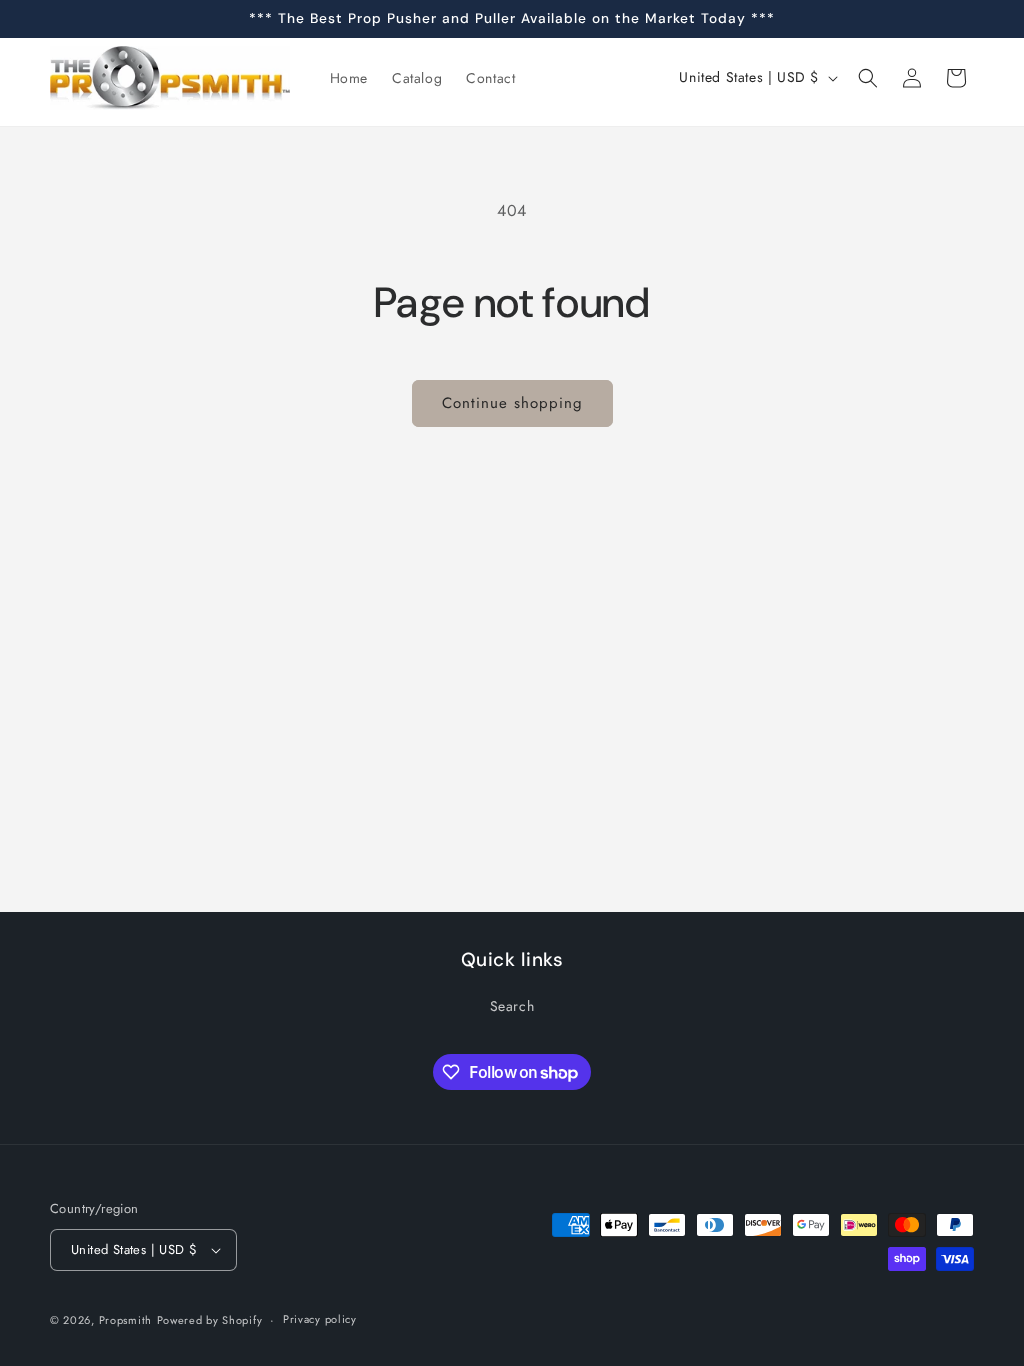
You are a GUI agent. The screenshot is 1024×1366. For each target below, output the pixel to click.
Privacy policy (320, 1319)
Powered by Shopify (210, 1320)
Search (512, 1006)
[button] (868, 78)
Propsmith (125, 1320)
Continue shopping (512, 403)
